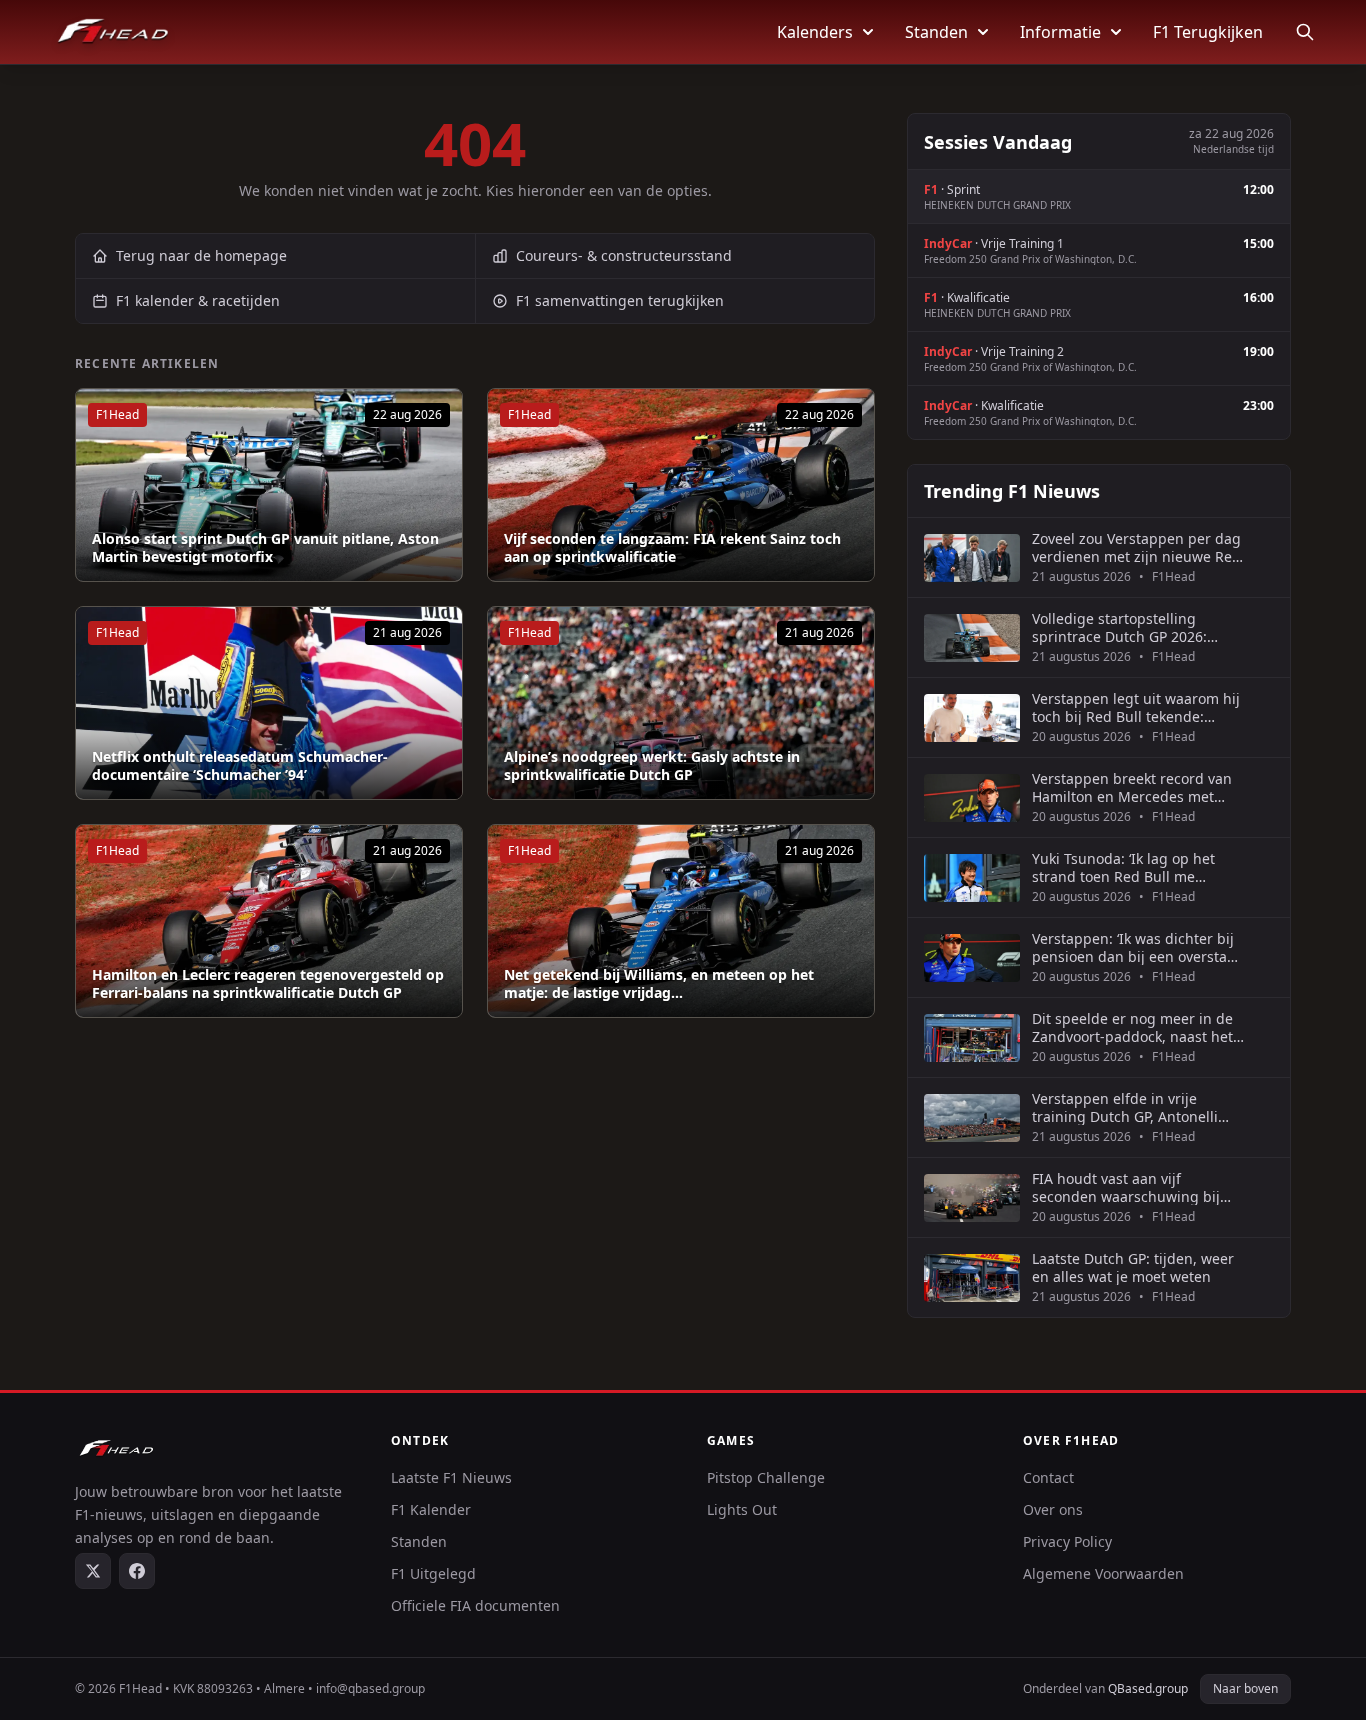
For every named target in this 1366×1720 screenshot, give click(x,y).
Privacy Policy (1067, 1541)
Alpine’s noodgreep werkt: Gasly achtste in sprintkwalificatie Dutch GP (652, 765)
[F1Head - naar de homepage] (113, 32)
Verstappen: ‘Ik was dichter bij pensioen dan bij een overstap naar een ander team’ (1134, 947)
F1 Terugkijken (1208, 32)
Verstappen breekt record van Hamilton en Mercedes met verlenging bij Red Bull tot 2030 (1138, 787)
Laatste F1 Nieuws (451, 1477)
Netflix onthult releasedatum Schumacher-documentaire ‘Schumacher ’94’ (240, 765)
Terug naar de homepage (201, 255)
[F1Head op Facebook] (137, 1571)
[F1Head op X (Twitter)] (93, 1571)
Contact (1048, 1477)
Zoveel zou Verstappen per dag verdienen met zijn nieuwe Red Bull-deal (1136, 547)
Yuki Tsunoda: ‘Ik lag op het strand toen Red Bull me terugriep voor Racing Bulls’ (1125, 867)
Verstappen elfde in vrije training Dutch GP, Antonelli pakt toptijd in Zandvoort (1125, 1107)
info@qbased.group (370, 1688)
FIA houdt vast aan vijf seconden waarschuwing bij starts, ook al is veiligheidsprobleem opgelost (1132, 1187)
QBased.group (1148, 1688)
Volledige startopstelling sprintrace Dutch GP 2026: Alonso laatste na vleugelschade (1119, 627)
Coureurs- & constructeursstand (624, 255)
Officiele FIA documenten (475, 1605)
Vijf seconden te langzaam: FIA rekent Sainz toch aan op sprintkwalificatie (672, 547)
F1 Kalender (431, 1509)
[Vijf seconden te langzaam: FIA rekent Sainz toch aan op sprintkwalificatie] (681, 485)
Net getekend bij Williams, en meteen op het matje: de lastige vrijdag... (659, 983)
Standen (936, 32)
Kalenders (815, 32)
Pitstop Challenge (766, 1477)
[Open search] (1305, 32)
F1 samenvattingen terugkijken (620, 300)
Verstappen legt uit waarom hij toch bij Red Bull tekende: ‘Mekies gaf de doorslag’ (1136, 707)
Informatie (1060, 32)
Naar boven (1245, 1688)
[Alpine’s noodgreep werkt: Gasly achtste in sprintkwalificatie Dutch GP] (681, 703)
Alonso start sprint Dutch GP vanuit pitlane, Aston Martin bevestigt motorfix (265, 547)
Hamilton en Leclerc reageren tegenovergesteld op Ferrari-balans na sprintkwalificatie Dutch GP (268, 983)
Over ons (1053, 1509)
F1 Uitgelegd (433, 1573)
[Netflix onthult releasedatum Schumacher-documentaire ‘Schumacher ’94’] (269, 703)
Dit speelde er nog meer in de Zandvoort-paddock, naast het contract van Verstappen (1132, 1027)
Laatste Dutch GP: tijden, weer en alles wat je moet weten (1133, 1267)
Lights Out (742, 1509)
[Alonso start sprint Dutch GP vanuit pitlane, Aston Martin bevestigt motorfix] (269, 485)
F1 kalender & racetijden (198, 300)
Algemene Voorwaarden (1103, 1573)
